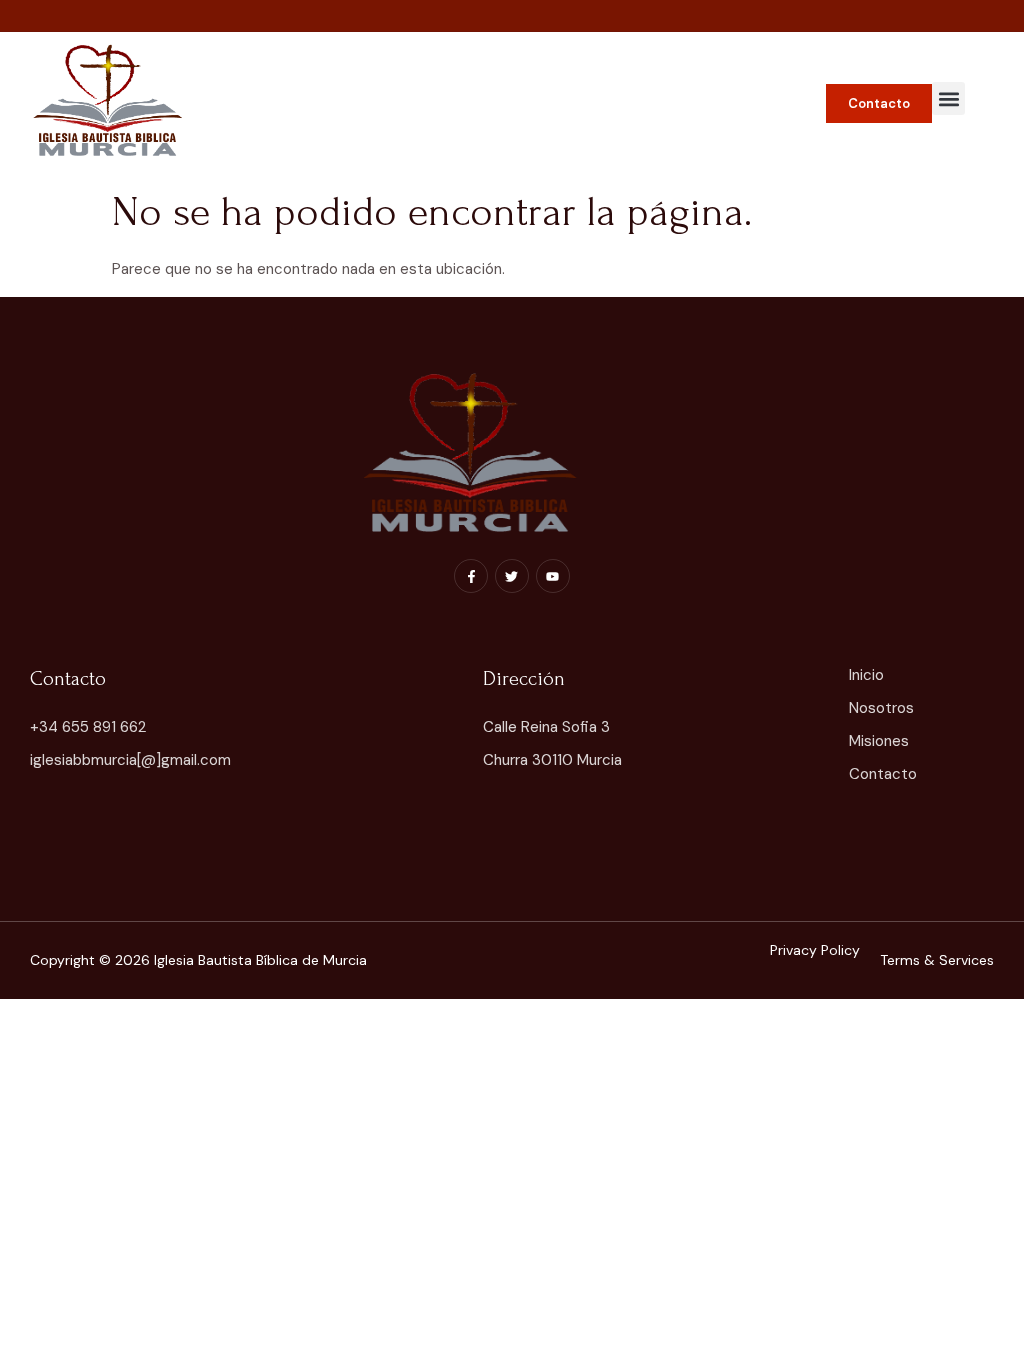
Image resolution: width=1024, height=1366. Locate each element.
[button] (948, 98)
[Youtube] (553, 576)
